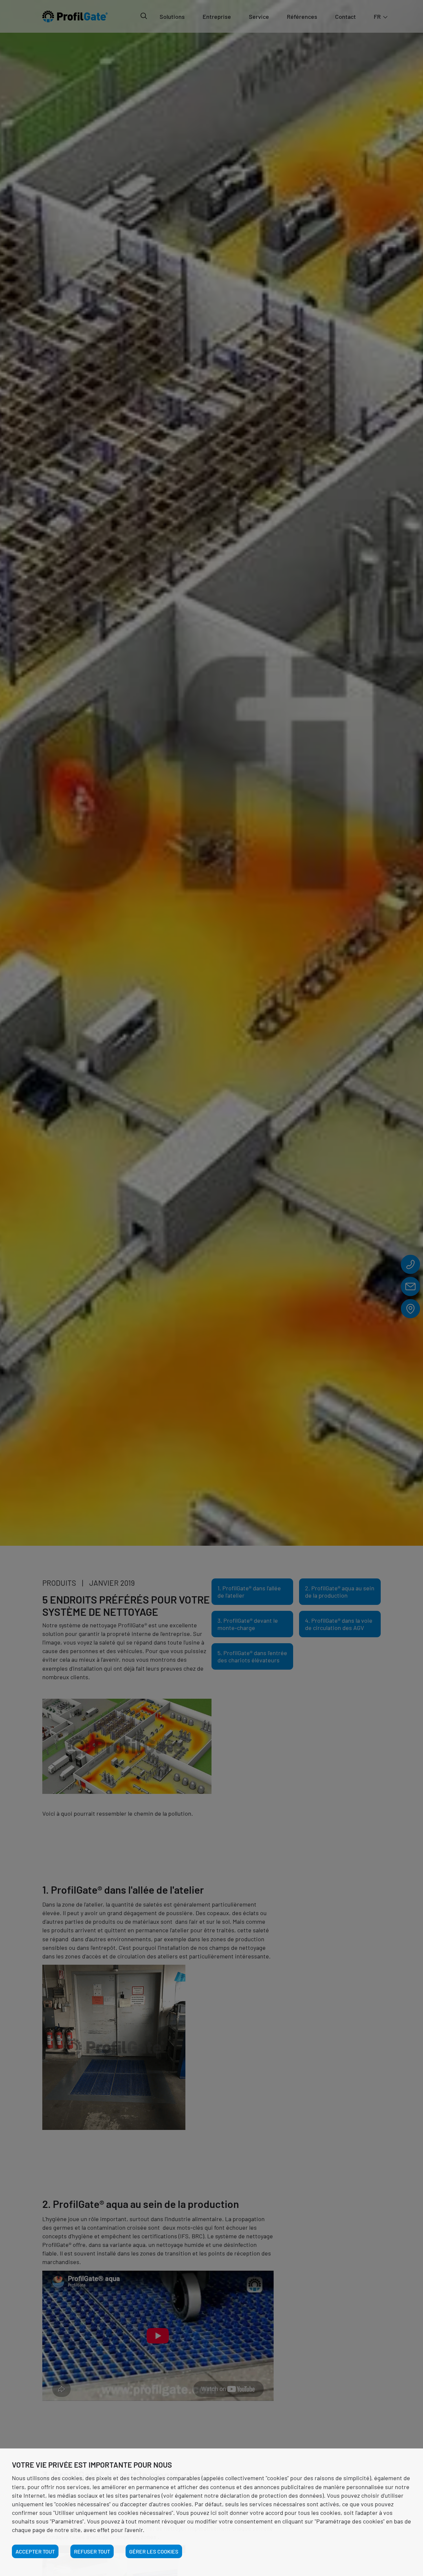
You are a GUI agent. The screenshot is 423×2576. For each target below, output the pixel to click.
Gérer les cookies (154, 2551)
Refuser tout (92, 2551)
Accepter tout (35, 2551)
